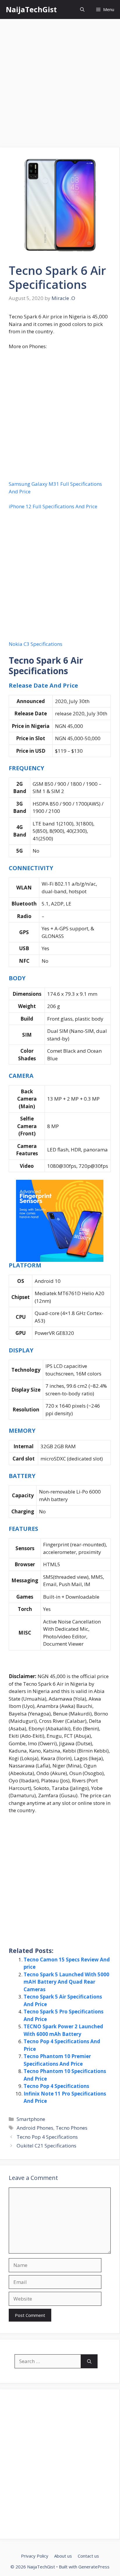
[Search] (89, 2361)
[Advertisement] (60, 85)
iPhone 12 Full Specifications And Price (53, 506)
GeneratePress (94, 2567)
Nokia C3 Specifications (36, 644)
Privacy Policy (35, 2556)
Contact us (88, 2556)
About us (63, 2556)
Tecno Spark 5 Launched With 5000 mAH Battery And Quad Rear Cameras (66, 1982)
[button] (82, 9)
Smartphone (31, 2119)
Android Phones (35, 2128)
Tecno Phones (72, 2128)
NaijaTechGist (31, 9)
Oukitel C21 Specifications (46, 2146)
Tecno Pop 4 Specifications (56, 2086)
